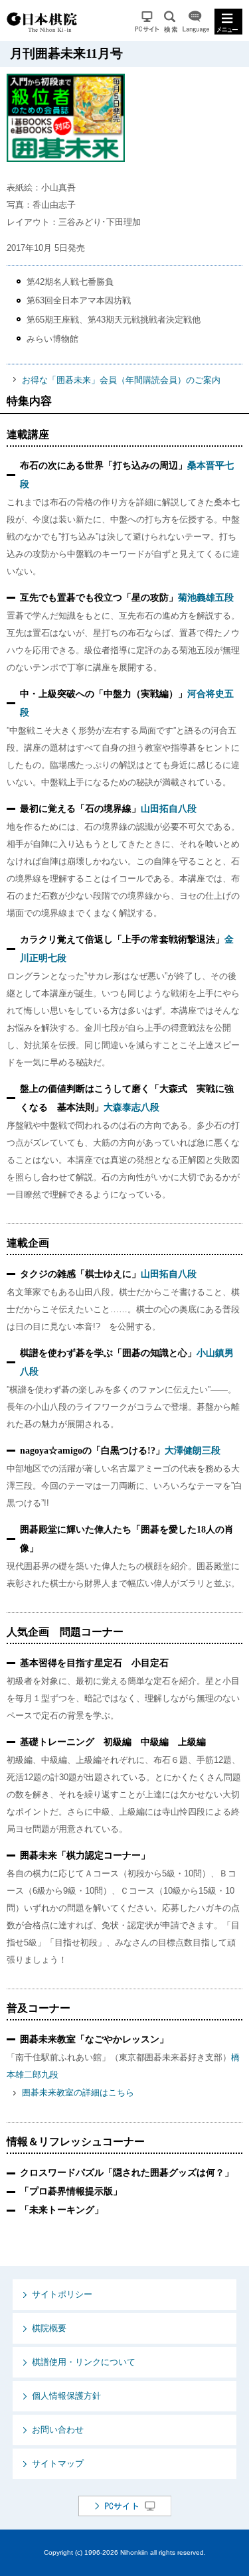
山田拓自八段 (169, 809)
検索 (171, 22)
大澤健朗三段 (193, 1451)
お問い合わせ (58, 2430)
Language (196, 22)
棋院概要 (49, 2328)
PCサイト (147, 22)
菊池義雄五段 (206, 598)
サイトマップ (58, 2463)
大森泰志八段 (131, 1107)
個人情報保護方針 (66, 2396)
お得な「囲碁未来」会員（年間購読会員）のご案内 (121, 380)
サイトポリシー (62, 2294)
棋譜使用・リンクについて (84, 2362)
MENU (228, 22)
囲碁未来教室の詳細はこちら (78, 2092)
